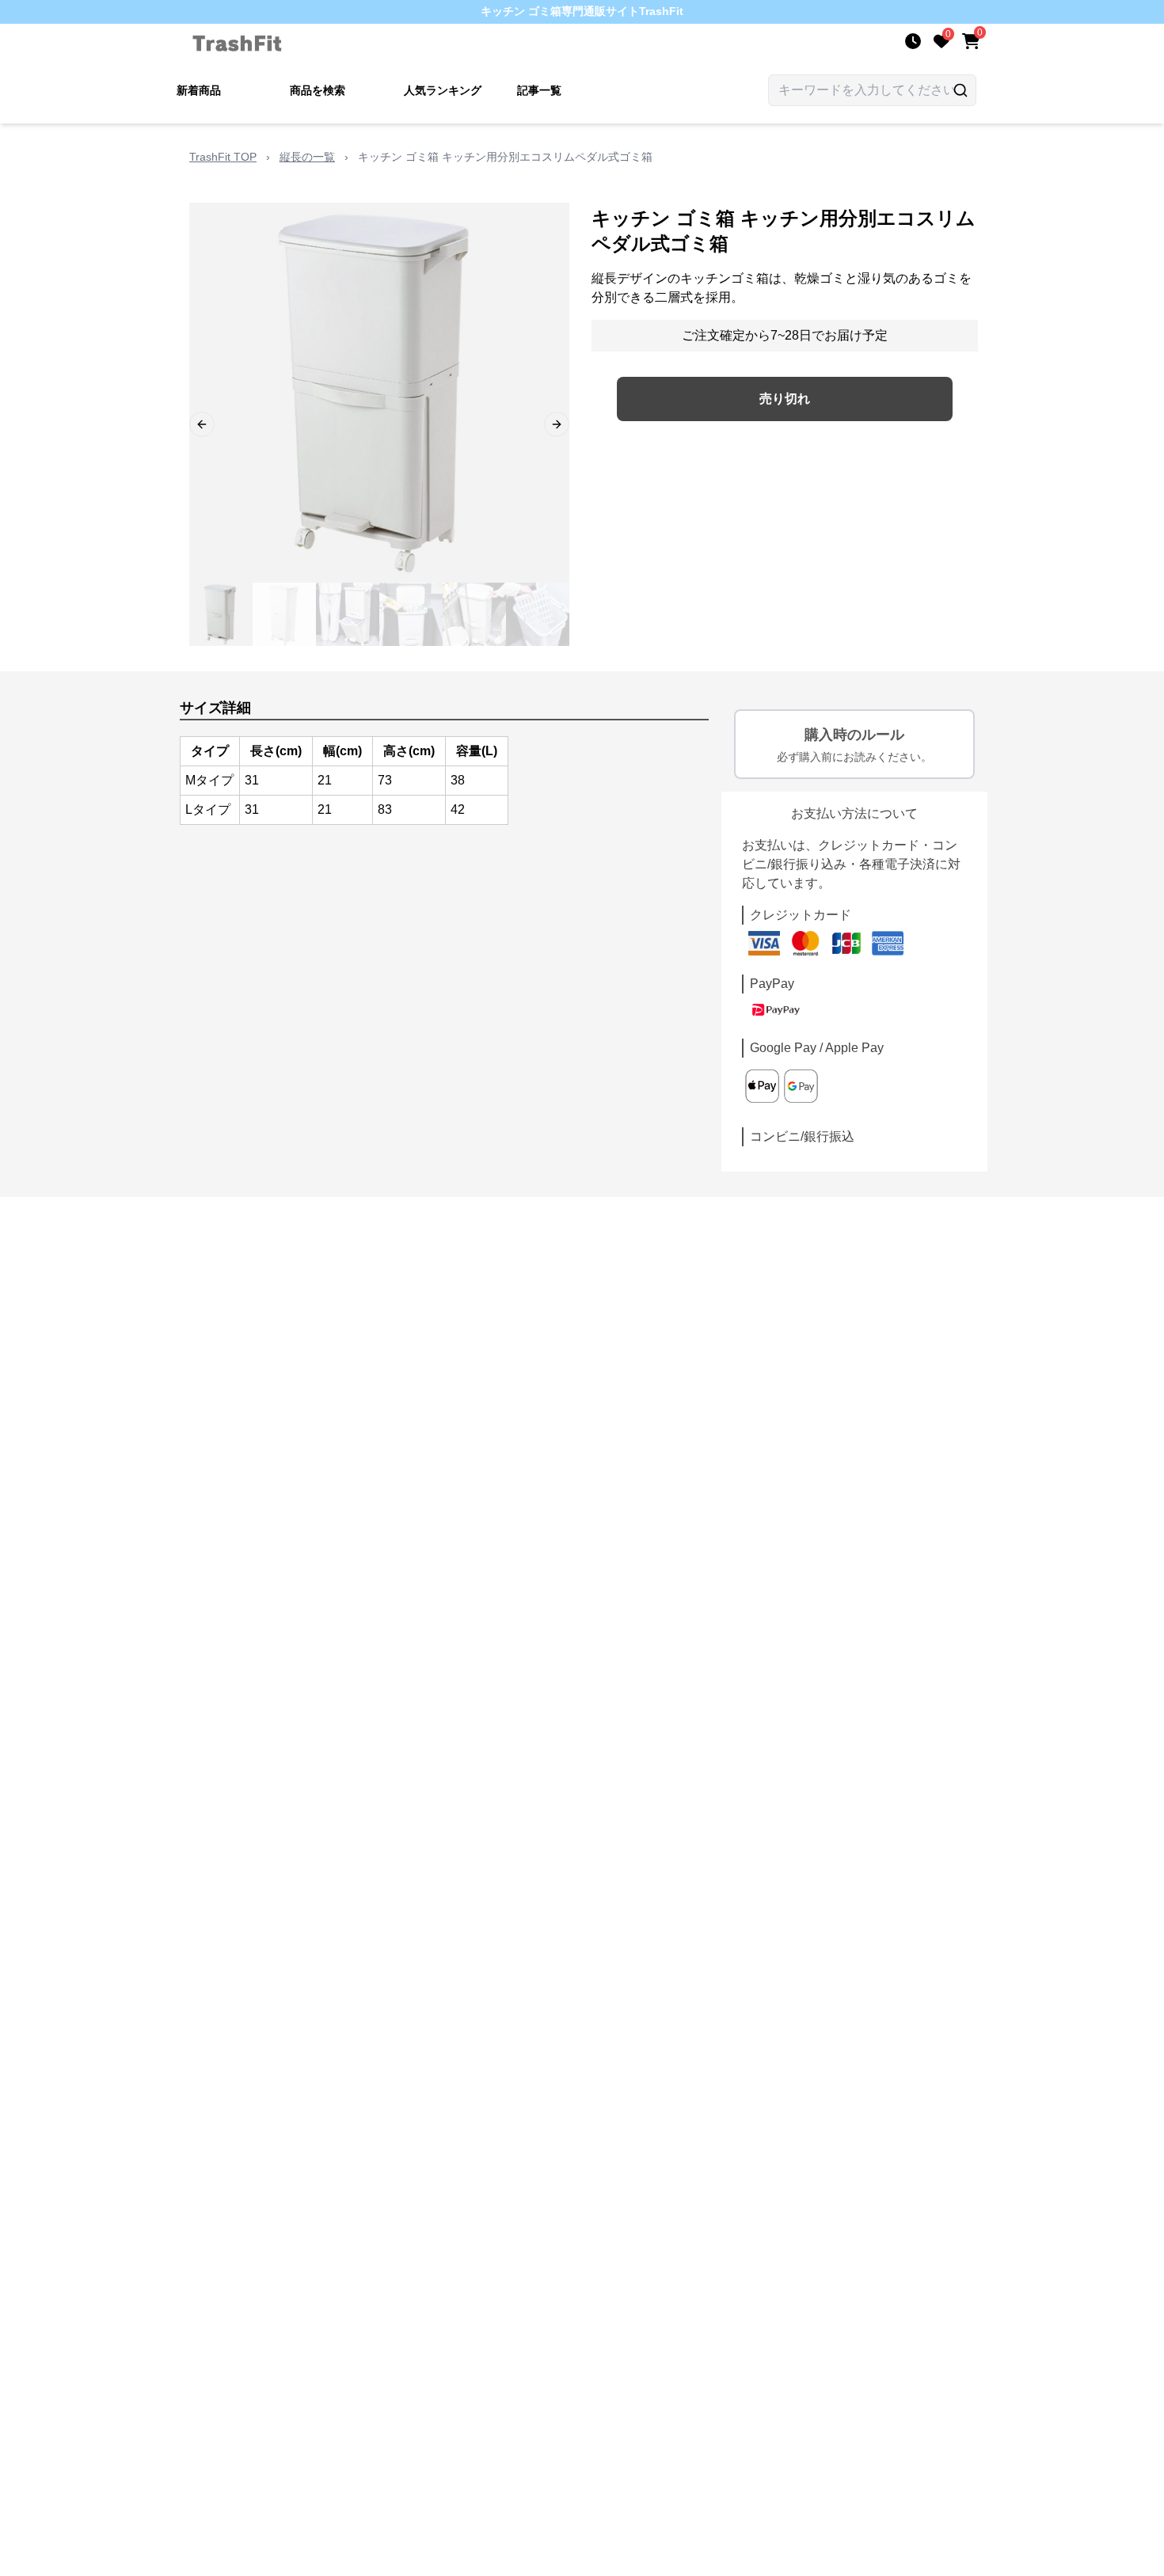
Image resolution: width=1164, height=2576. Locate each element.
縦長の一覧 (307, 157)
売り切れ (785, 399)
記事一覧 (539, 90)
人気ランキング (443, 90)
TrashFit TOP (223, 157)
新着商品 (199, 90)
